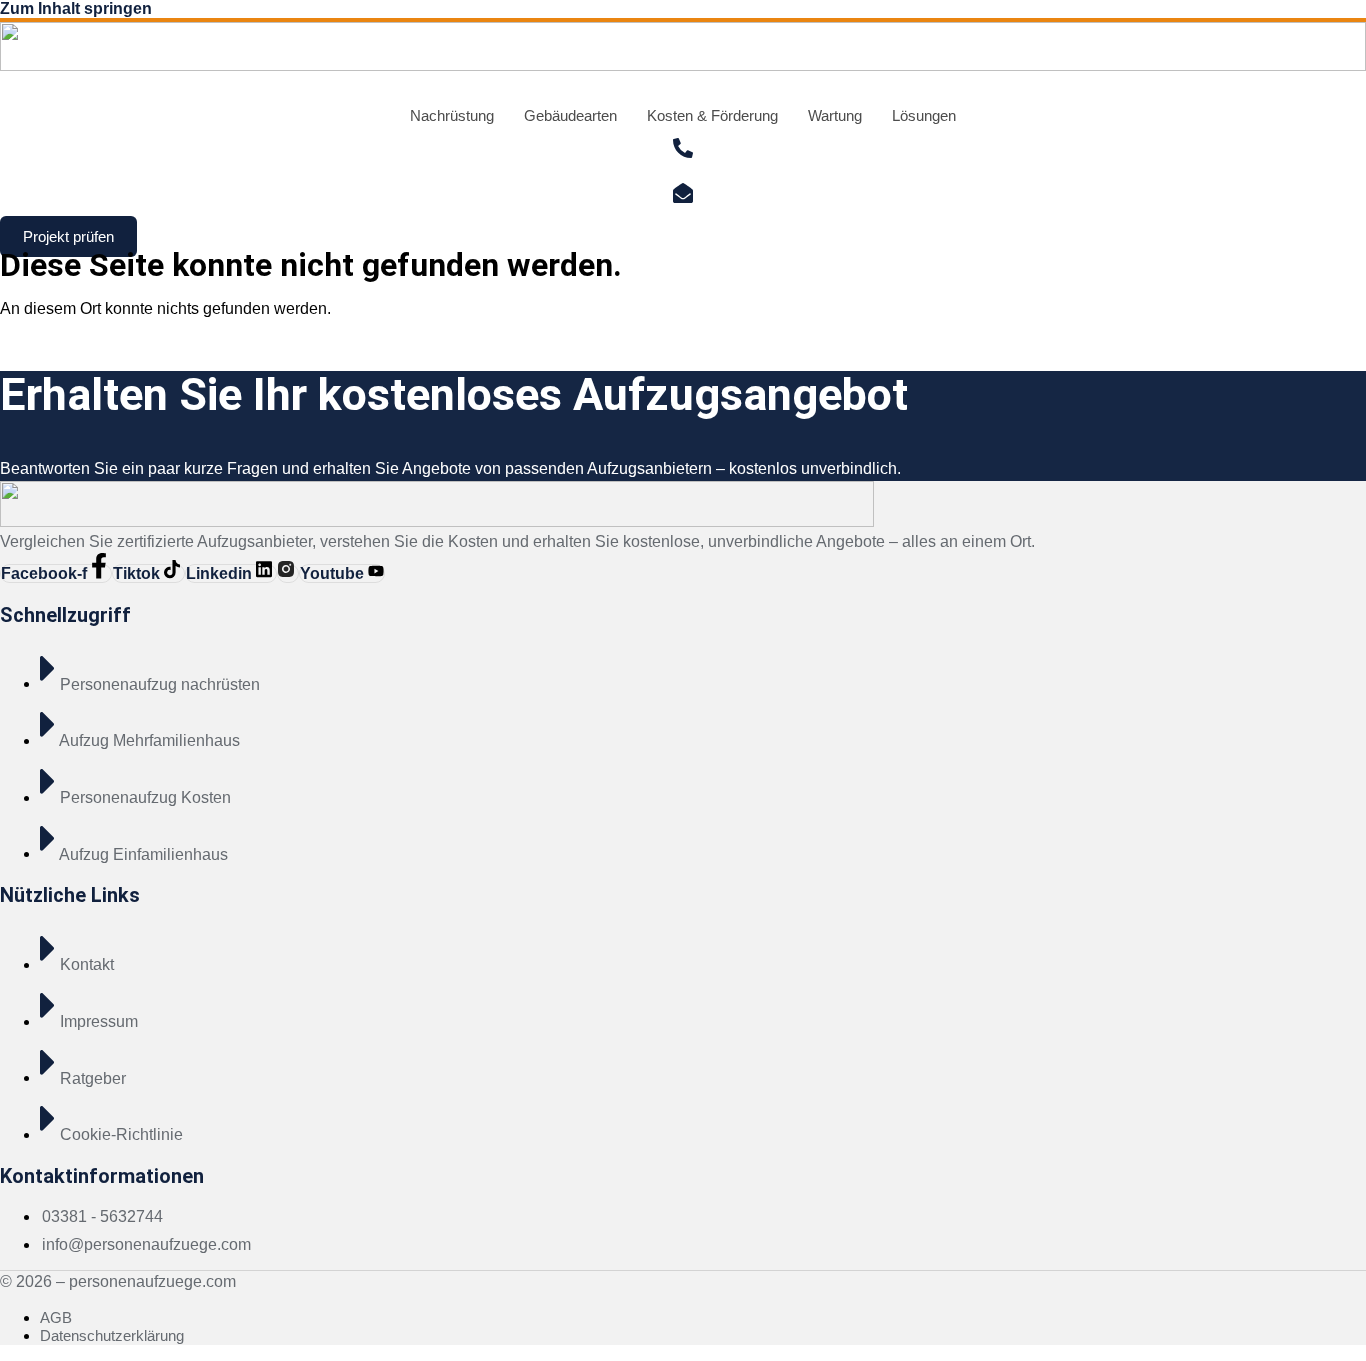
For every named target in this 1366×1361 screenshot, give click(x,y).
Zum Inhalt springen (76, 8)
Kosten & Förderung (712, 115)
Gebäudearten (570, 115)
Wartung (835, 115)
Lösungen (924, 115)
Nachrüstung (452, 115)
